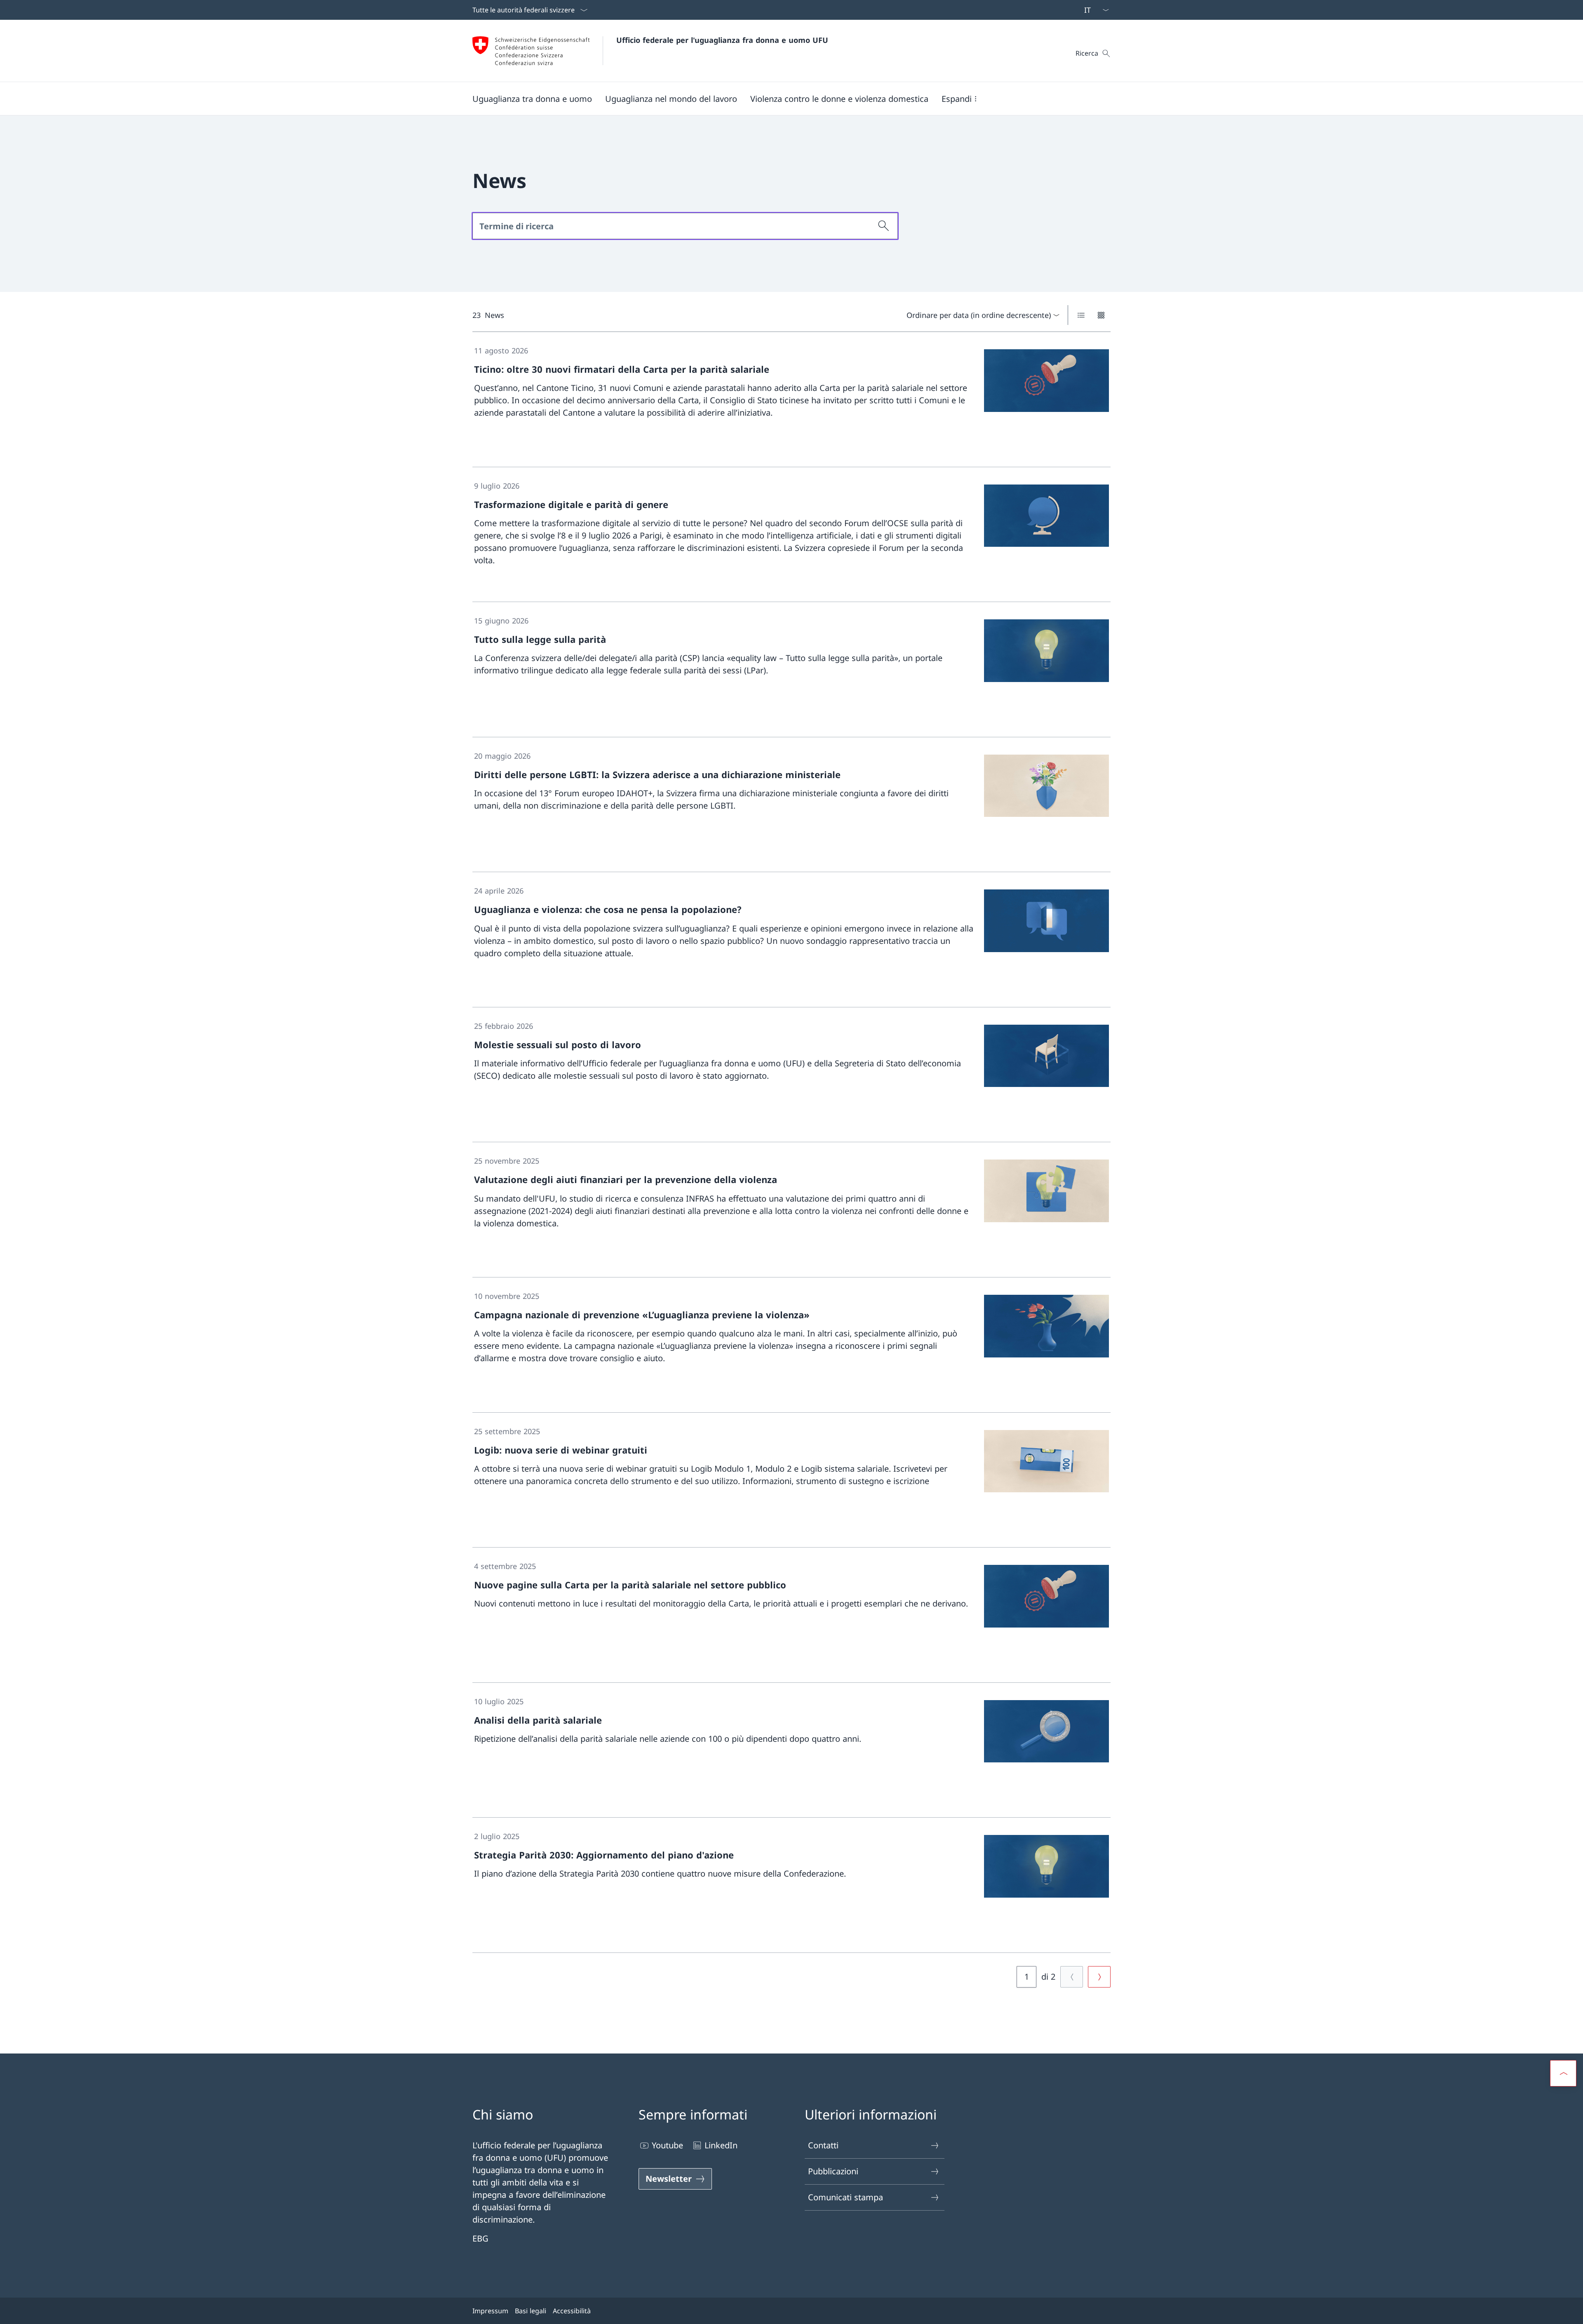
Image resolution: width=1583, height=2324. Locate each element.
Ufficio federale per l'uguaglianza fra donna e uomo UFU (722, 40)
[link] (791, 400)
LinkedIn (721, 2145)
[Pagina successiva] (1099, 1977)
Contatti (823, 2145)
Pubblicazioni (833, 2171)
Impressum (490, 2311)
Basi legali (531, 2311)
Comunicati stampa (846, 2197)
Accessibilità (572, 2311)
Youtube (667, 2145)
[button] (532, 99)
